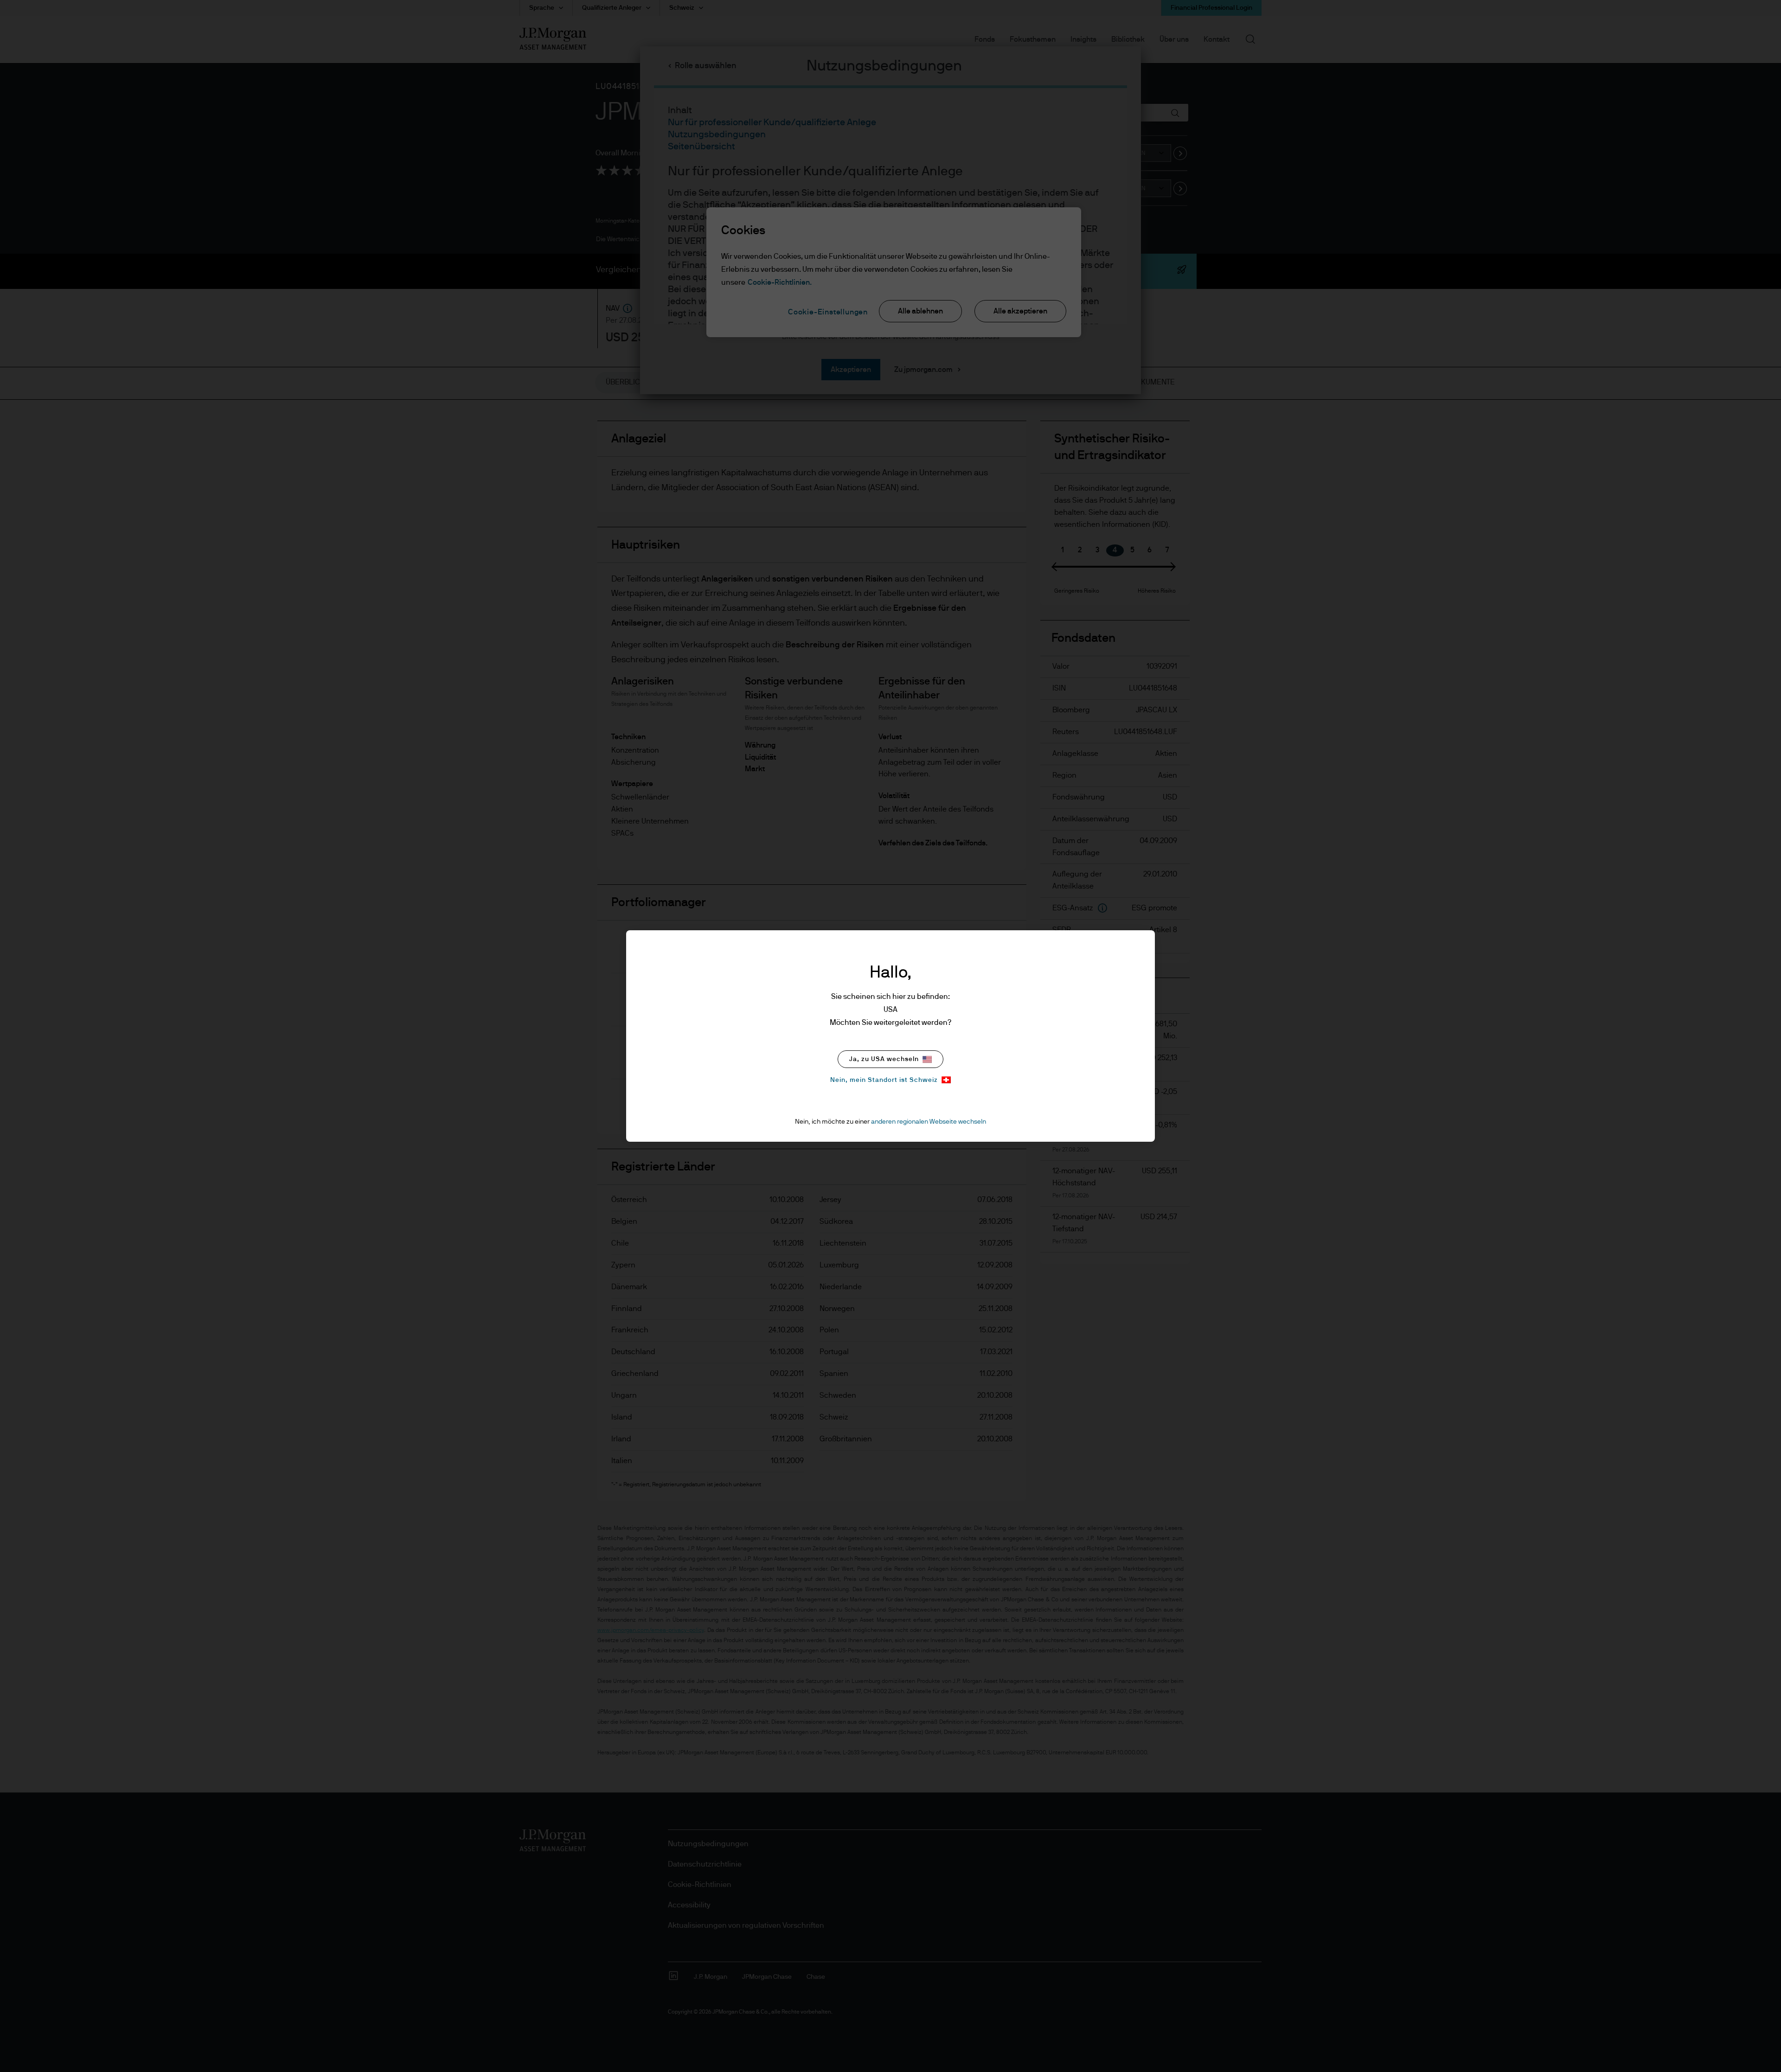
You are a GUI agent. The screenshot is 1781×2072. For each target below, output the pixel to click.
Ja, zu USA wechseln (884, 1059)
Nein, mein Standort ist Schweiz (884, 1080)
